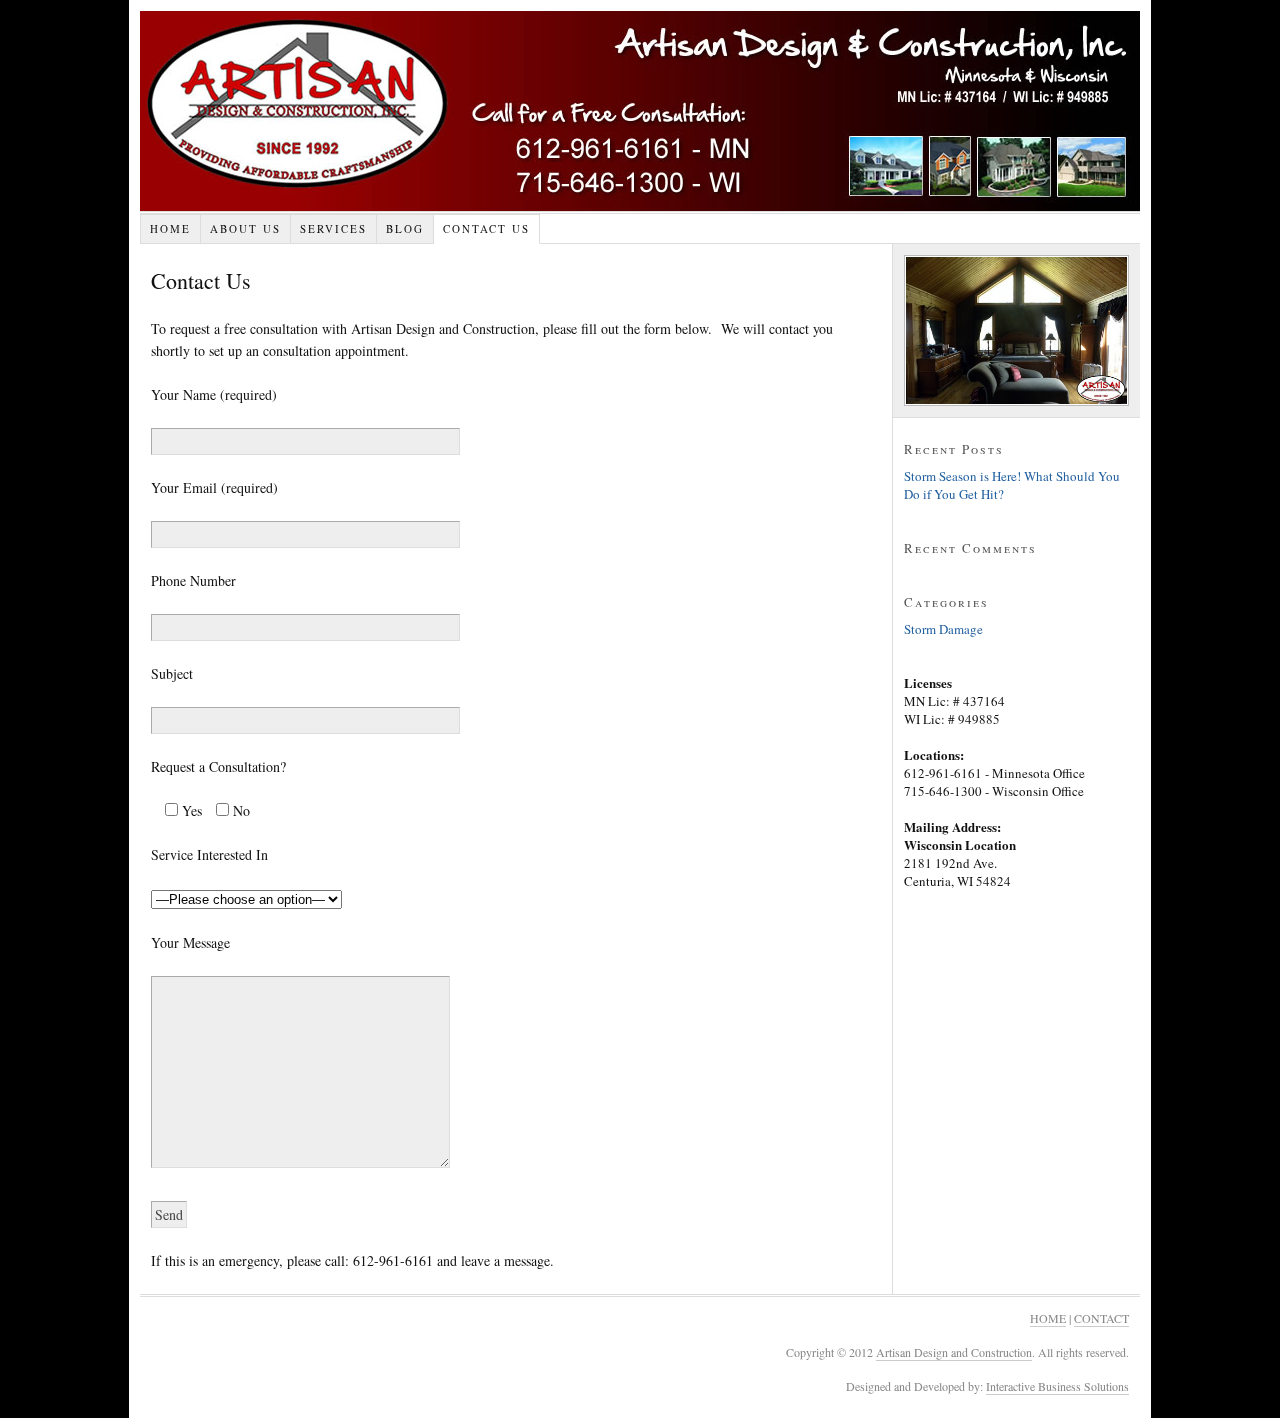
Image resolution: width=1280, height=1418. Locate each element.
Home (170, 228)
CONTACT (1101, 1318)
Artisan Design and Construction (640, 111)
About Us (245, 228)
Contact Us (486, 228)
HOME (1048, 1318)
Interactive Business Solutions (1057, 1386)
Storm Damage (943, 629)
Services (333, 228)
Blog (405, 228)
